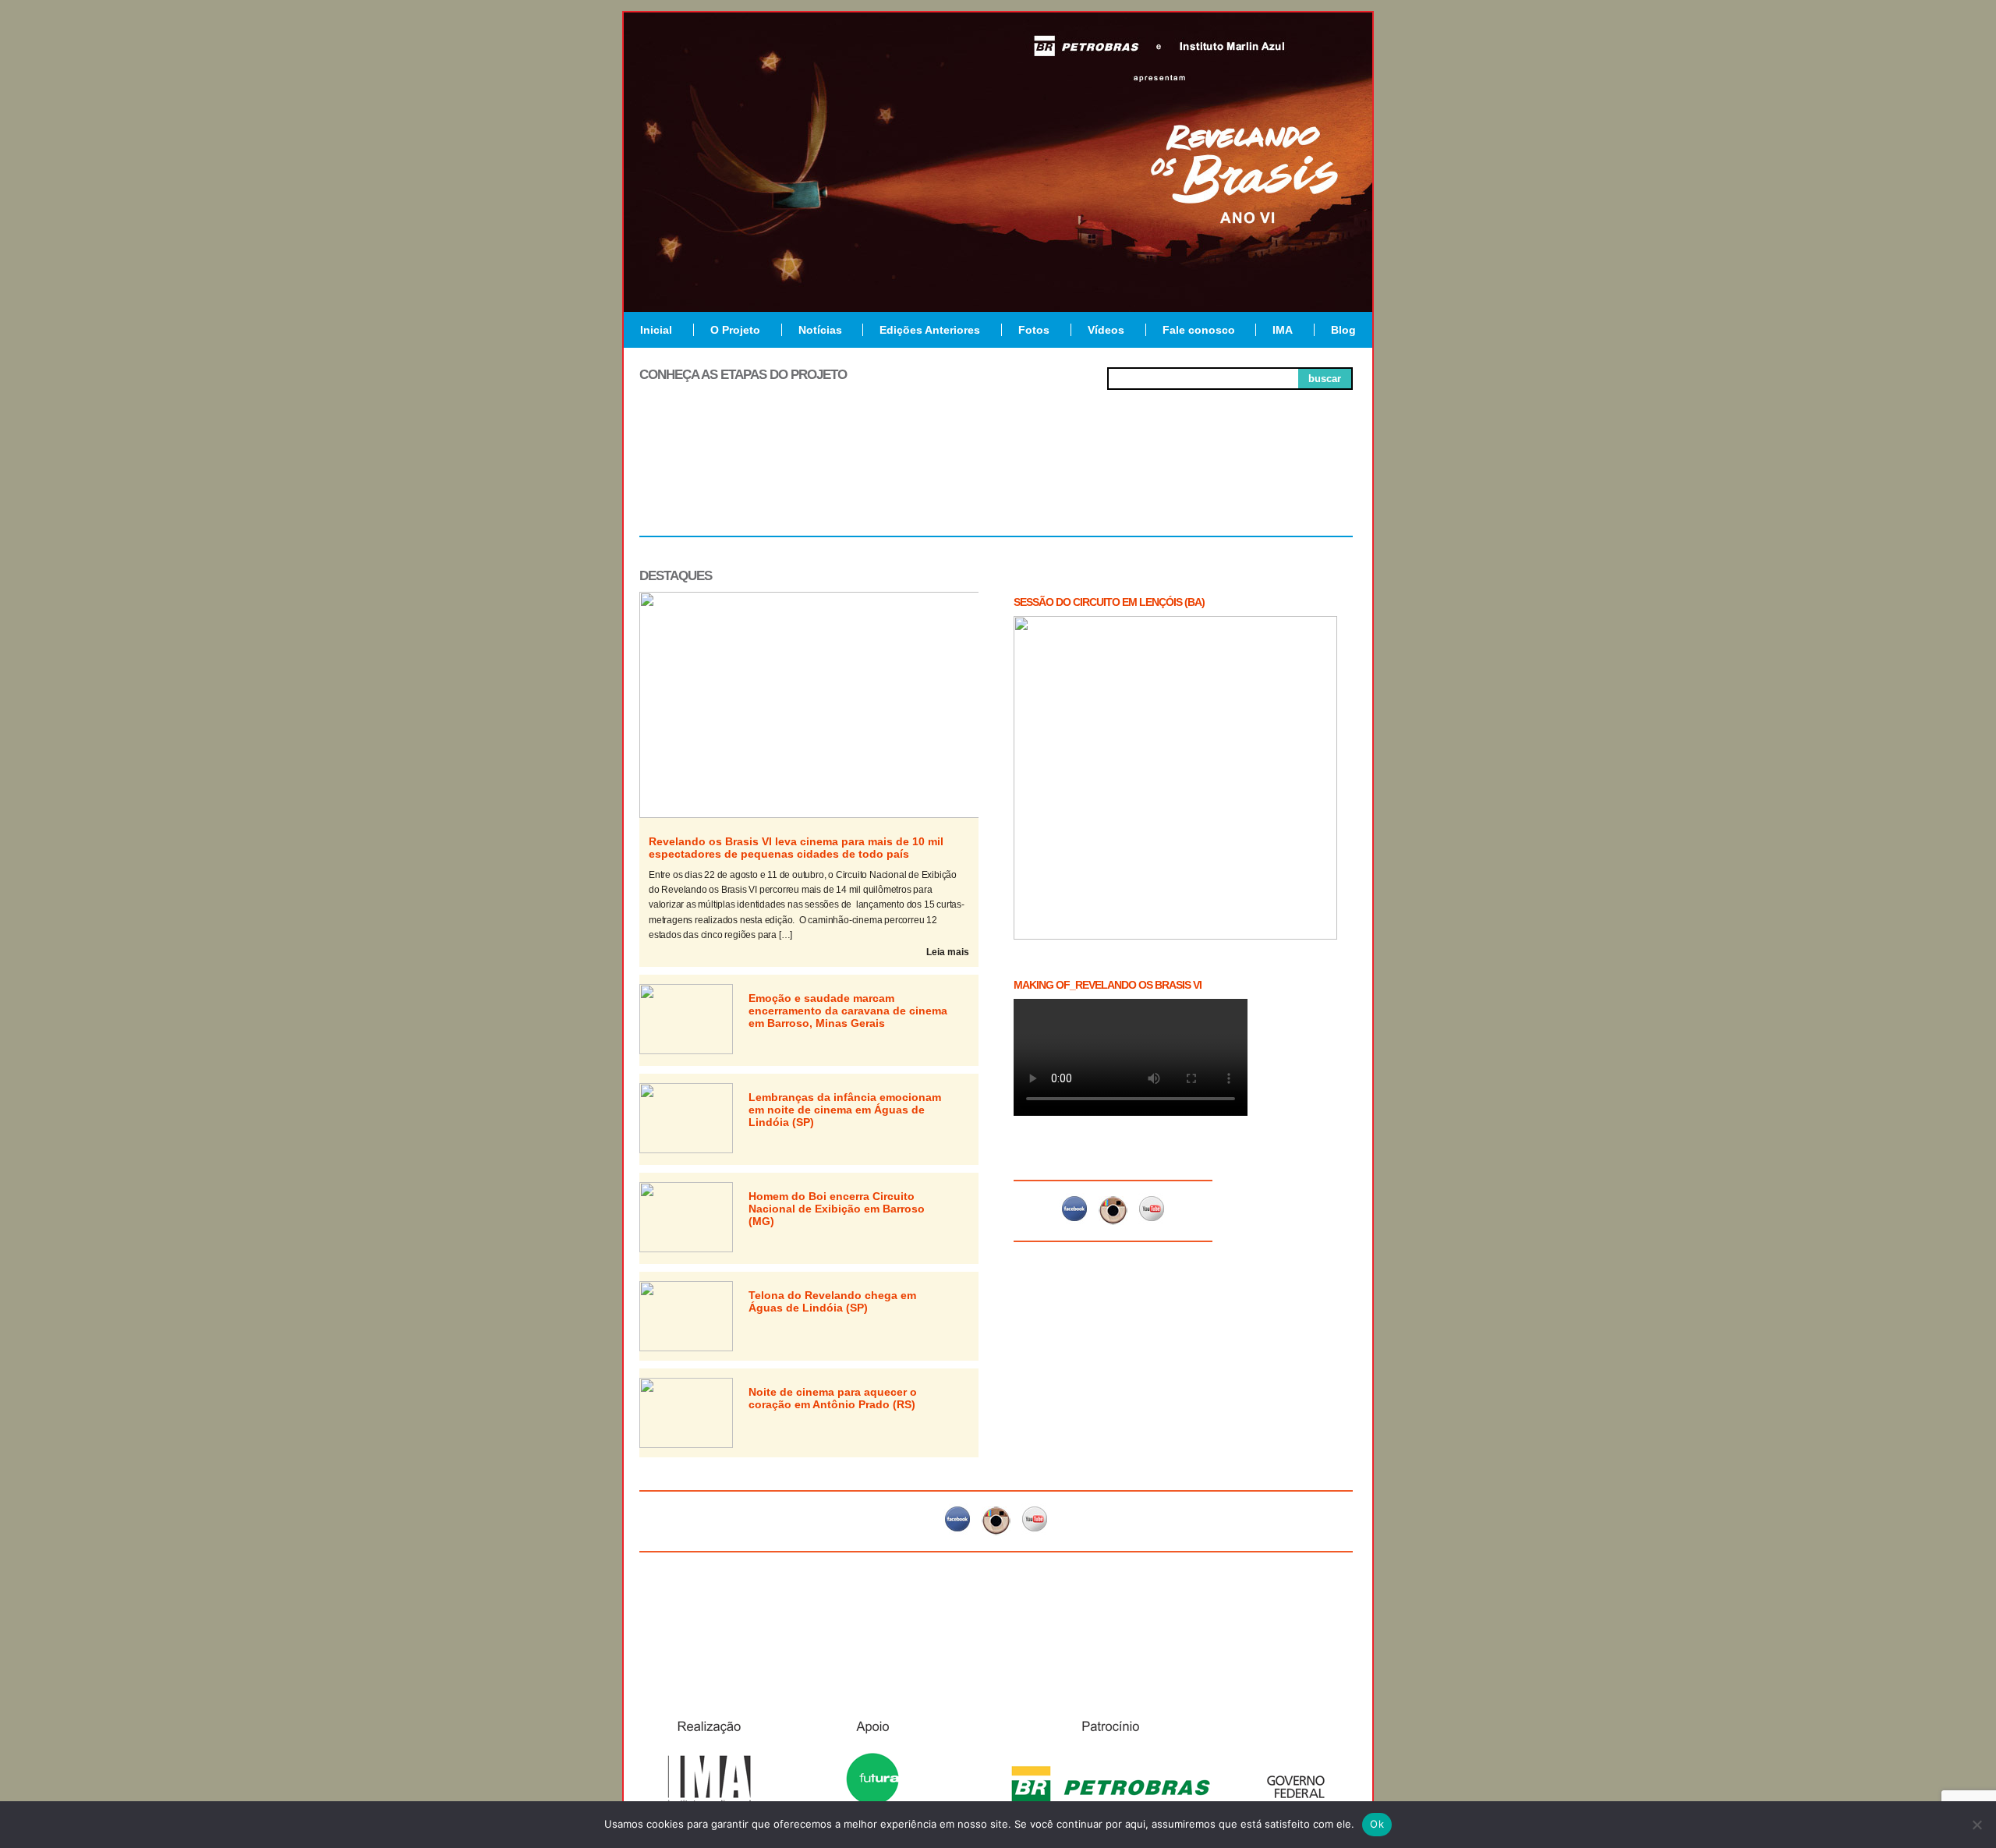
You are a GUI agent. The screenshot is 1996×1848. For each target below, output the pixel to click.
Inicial (656, 330)
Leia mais (948, 952)
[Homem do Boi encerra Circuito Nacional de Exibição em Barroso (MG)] (686, 1249)
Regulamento (711, 479)
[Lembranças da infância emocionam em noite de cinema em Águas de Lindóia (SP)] (686, 1150)
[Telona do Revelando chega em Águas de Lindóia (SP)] (686, 1348)
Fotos (1034, 330)
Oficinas (996, 479)
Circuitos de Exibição (1281, 485)
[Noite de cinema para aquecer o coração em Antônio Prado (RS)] (686, 1445)
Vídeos (1106, 330)
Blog (1343, 330)
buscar (1325, 379)
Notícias (820, 330)
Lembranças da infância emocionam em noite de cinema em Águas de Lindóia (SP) (845, 1110)
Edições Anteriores (930, 330)
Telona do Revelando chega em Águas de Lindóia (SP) (832, 1301)
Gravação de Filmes (1139, 485)
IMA (1283, 330)
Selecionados (854, 479)
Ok (1377, 1824)
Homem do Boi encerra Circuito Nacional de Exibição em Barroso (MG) (837, 1209)
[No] (1977, 1825)
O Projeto (735, 330)
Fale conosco (1199, 330)
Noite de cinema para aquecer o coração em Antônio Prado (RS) (833, 1398)
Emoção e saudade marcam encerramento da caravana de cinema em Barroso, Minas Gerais (848, 1011)
